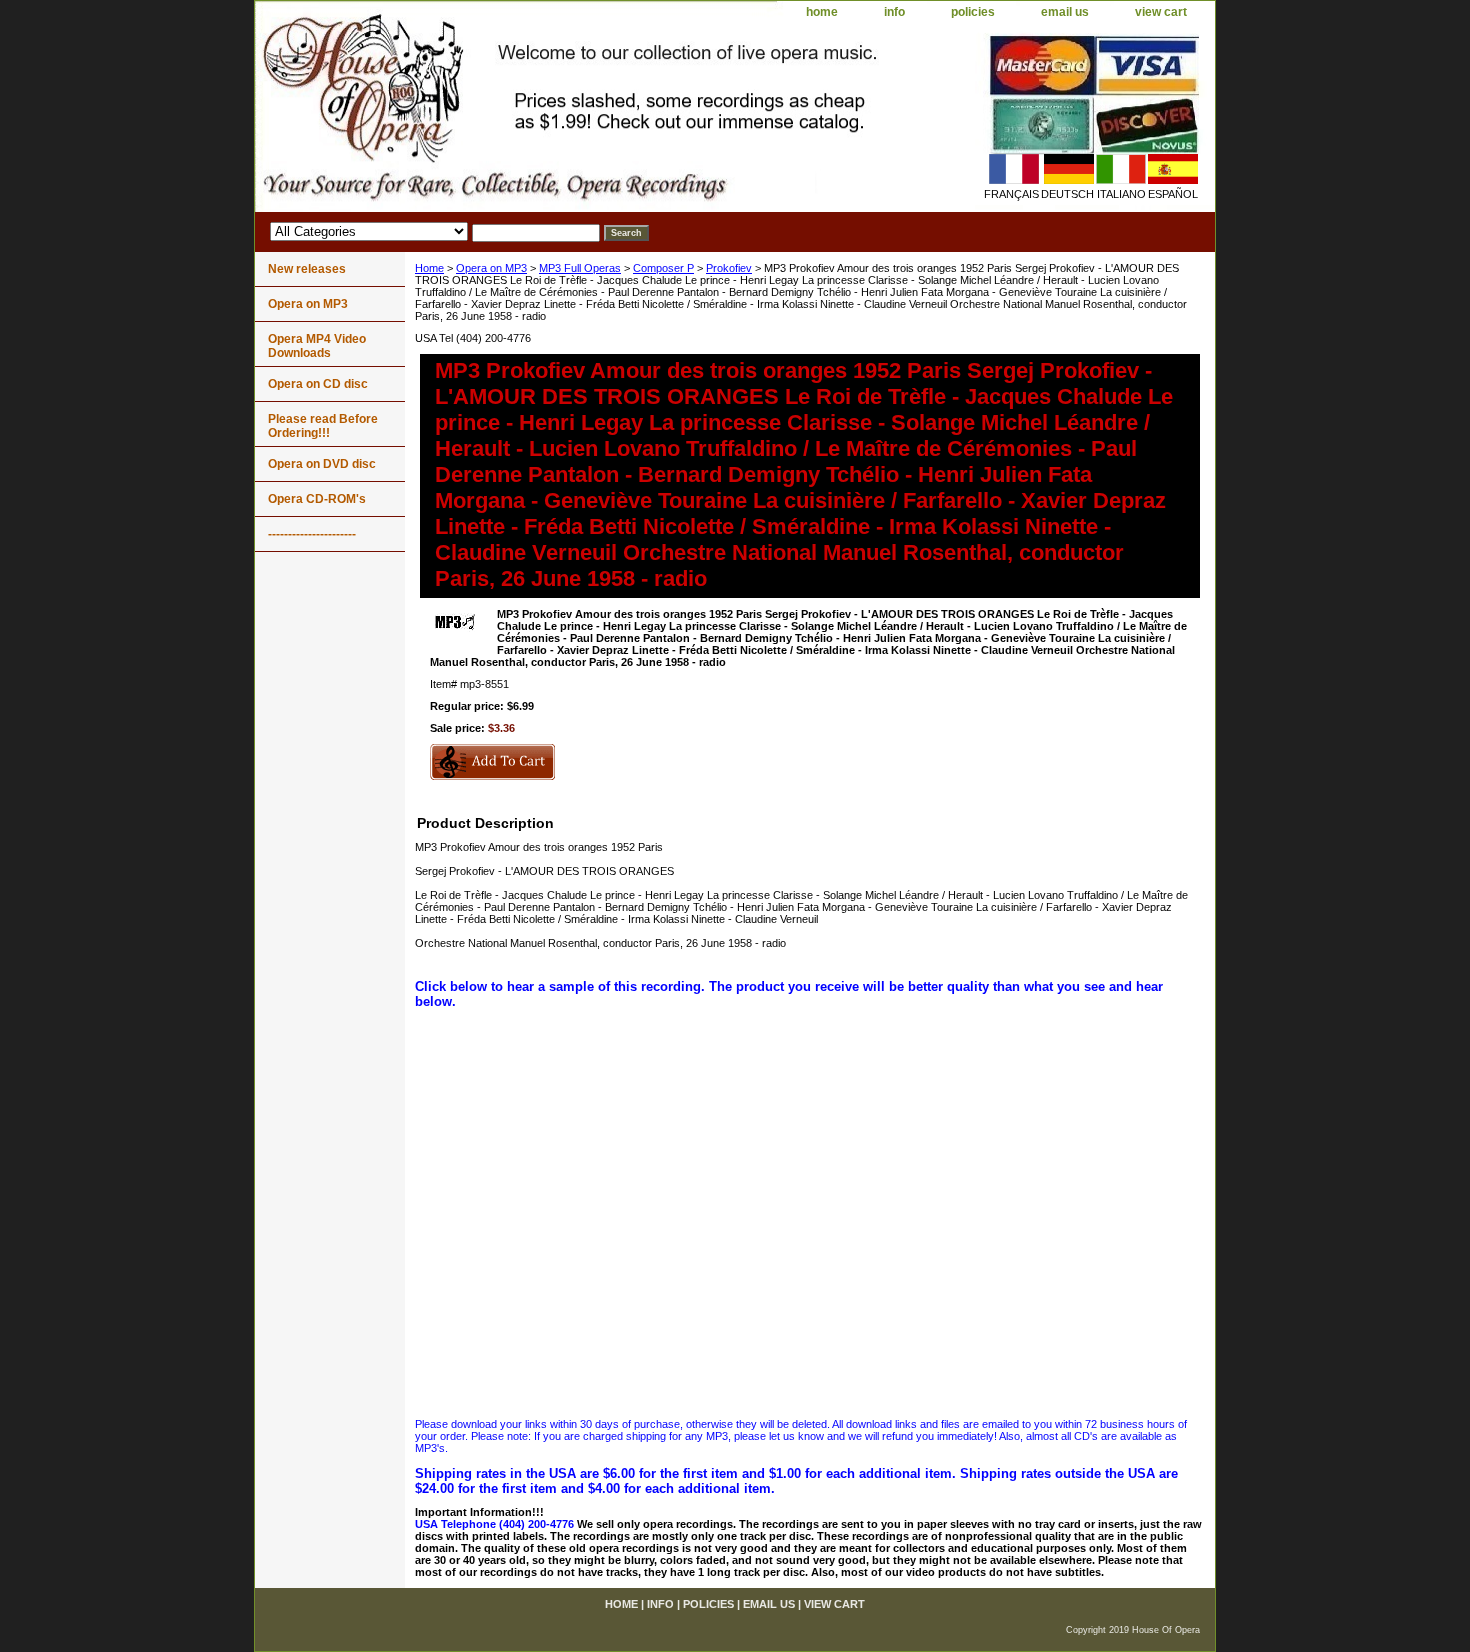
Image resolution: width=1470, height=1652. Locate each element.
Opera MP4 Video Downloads (317, 346)
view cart (1161, 12)
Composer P (663, 268)
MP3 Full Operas (580, 268)
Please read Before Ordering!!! (323, 426)
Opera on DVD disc (322, 464)
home (822, 12)
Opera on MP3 (491, 268)
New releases (307, 269)
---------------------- (312, 534)
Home (429, 268)
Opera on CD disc (318, 384)
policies (973, 12)
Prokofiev (729, 268)
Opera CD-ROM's (317, 499)
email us (1065, 12)
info (894, 12)
